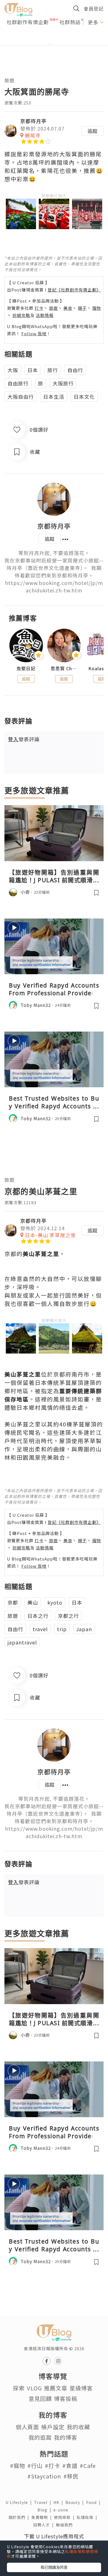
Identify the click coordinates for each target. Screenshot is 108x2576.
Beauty (76, 2502)
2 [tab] (50, 44)
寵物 (97, 308)
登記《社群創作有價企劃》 (74, 290)
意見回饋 (40, 2399)
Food (94, 2502)
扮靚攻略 (21, 315)
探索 (19, 2388)
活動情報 (45, 315)
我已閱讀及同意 (54, 2567)
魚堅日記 (26, 668)
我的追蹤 (40, 2437)
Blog (45, 2510)
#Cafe (88, 2466)
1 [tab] (42, 44)
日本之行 (38, 1616)
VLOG (34, 2388)
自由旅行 (18, 383)
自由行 (75, 370)
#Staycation (44, 2476)
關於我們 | (20, 2517)
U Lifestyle (20, 2502)
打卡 (39, 308)
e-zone (62, 2510)
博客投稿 (66, 2399)
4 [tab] (66, 44)
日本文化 (84, 396)
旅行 (53, 370)
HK (59, 2502)
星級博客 (81, 2388)
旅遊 (9, 80)
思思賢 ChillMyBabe (64, 668)
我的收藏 (78, 2427)
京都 (13, 1602)
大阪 (13, 370)
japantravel (22, 1642)
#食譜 (70, 2466)
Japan (84, 1629)
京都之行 (68, 1616)
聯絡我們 (65, 2525)
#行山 (35, 2466)
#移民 (71, 2476)
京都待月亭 (33, 121)
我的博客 (66, 2437)
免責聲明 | (43, 2517)
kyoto (55, 1602)
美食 (68, 308)
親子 (82, 308)
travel (40, 1629)
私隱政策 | (88, 2517)
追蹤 (92, 131)
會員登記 (94, 8)
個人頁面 (27, 2427)
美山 (33, 1602)
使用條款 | (65, 2517)
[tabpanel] (54, 37)
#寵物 (18, 2466)
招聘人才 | (45, 2525)
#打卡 (52, 2466)
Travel (44, 2502)
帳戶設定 (53, 2427)
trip (62, 1629)
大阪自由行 (21, 396)
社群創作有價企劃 (28, 22)
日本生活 (54, 396)
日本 (33, 370)
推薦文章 (56, 2388)
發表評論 (24, 739)
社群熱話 (70, 22)
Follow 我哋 (34, 333)
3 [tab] (58, 44)
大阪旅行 (63, 383)
